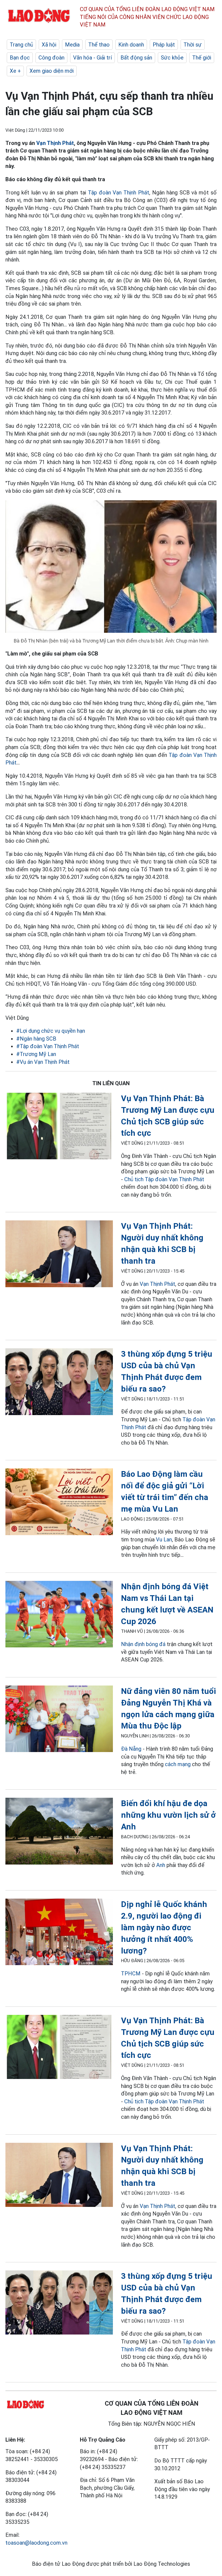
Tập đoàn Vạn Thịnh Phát (119, 193)
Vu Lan (164, 1539)
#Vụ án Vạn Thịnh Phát (43, 1062)
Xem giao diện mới (52, 71)
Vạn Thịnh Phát (55, 143)
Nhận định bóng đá (143, 1644)
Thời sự (193, 45)
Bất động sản (136, 58)
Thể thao (99, 45)
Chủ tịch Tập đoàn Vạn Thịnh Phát (164, 1179)
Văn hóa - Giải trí (92, 58)
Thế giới (202, 58)
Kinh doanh (131, 45)
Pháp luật (164, 45)
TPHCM (131, 1974)
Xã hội (49, 45)
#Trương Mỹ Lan (36, 1054)
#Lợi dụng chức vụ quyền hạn (51, 1031)
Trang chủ (21, 45)
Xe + (15, 71)
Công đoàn (51, 58)
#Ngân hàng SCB (36, 1039)
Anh (161, 1865)
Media (72, 45)
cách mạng (178, 1764)
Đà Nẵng (131, 1749)
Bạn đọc (20, 58)
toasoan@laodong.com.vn (36, 2543)
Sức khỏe (172, 58)
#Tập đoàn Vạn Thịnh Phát (48, 1046)
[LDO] (59, 1127)
